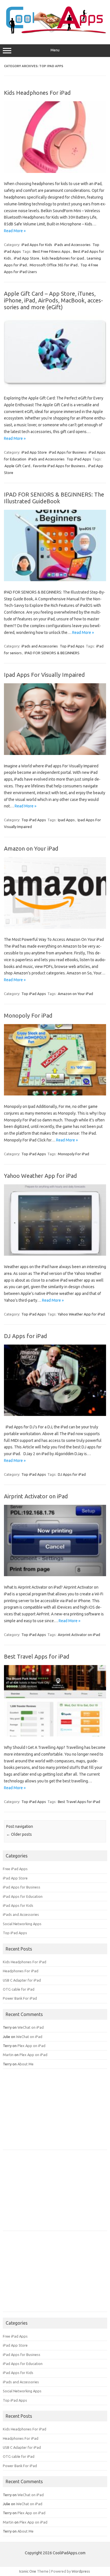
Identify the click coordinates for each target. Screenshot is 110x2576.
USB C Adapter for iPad (22, 1980)
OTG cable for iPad (19, 1989)
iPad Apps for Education (23, 1896)
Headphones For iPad (21, 1971)
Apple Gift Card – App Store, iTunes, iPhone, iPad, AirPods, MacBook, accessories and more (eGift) (53, 300)
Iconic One (28, 2571)
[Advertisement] (45, 2111)
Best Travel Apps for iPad (37, 1656)
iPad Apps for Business (68, 452)
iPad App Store (27, 258)
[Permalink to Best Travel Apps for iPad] (55, 1735)
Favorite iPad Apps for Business (59, 466)
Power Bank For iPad (20, 1998)
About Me (26, 2064)
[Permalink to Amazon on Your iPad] (55, 927)
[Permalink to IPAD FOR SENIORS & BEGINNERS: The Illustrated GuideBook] (55, 580)
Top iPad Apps (79, 459)
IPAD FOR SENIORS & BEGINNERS (52, 653)
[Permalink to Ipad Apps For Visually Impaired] (55, 754)
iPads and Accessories (72, 245)
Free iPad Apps (15, 1869)
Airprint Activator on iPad (36, 1496)
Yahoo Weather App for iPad (40, 1176)
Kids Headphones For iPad (37, 93)
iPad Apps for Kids (37, 245)
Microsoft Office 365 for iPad (54, 265)
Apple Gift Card (17, 466)
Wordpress (81, 2571)
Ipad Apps (66, 820)
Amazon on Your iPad (31, 848)
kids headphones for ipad (63, 258)
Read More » (15, 231)
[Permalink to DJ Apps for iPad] (55, 1415)
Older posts (19, 1834)
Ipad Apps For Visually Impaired (44, 675)
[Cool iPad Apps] (55, 32)
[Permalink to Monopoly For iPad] (55, 1094)
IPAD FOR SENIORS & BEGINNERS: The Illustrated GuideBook (54, 498)
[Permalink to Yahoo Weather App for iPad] (55, 1254)
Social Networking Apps (22, 1924)
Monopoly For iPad (28, 1015)
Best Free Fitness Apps (51, 251)
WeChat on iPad (31, 2027)
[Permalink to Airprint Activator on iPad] (55, 1575)
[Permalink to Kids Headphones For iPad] (55, 172)
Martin (8, 2055)
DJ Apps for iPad (26, 1336)
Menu (55, 50)
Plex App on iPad (31, 2046)
